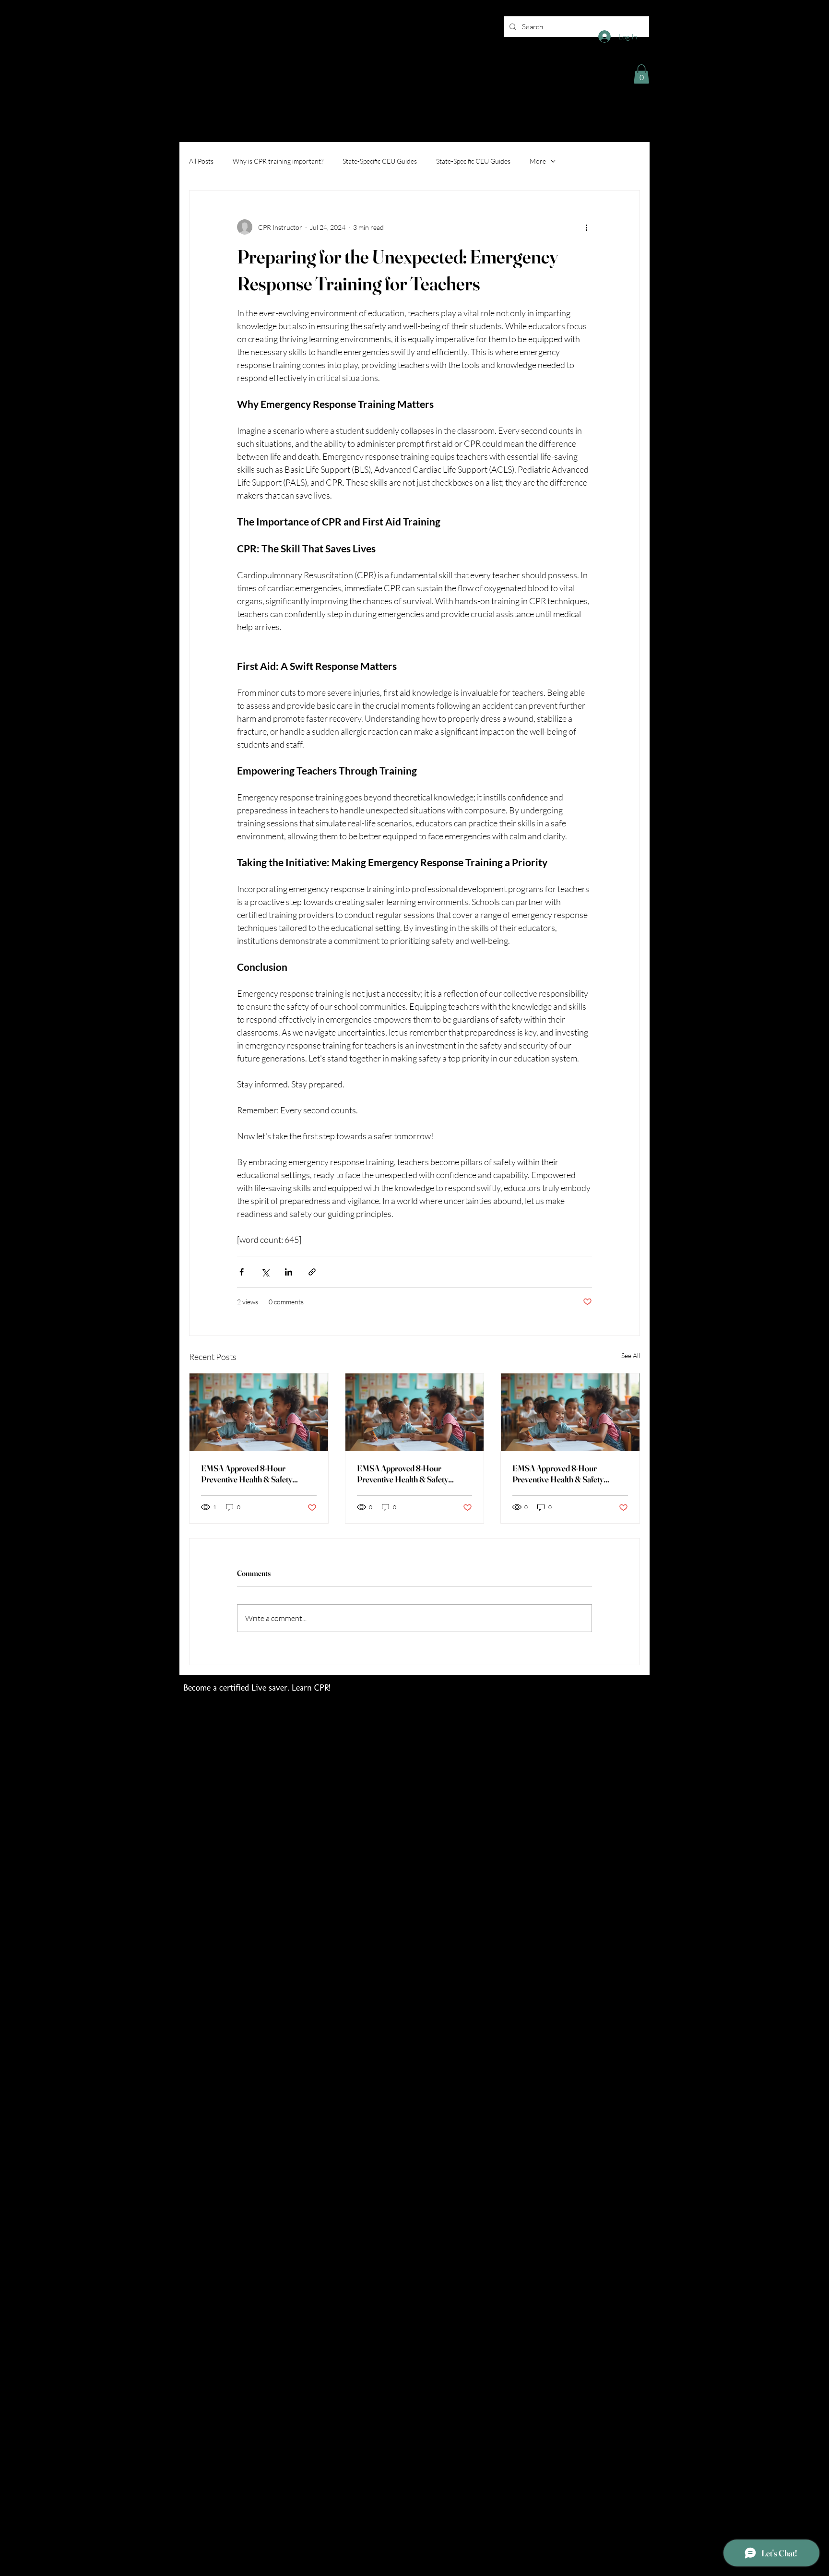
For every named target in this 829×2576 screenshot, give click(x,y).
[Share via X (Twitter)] (265, 1272)
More (538, 161)
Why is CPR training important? (278, 161)
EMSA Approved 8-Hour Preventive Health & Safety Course (247, 1474)
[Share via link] (312, 1272)
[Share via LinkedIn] (289, 1272)
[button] (641, 74)
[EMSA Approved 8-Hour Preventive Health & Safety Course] (259, 1412)
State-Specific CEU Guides (380, 161)
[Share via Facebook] (242, 1272)
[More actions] (586, 227)
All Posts (201, 161)
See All (631, 1355)
